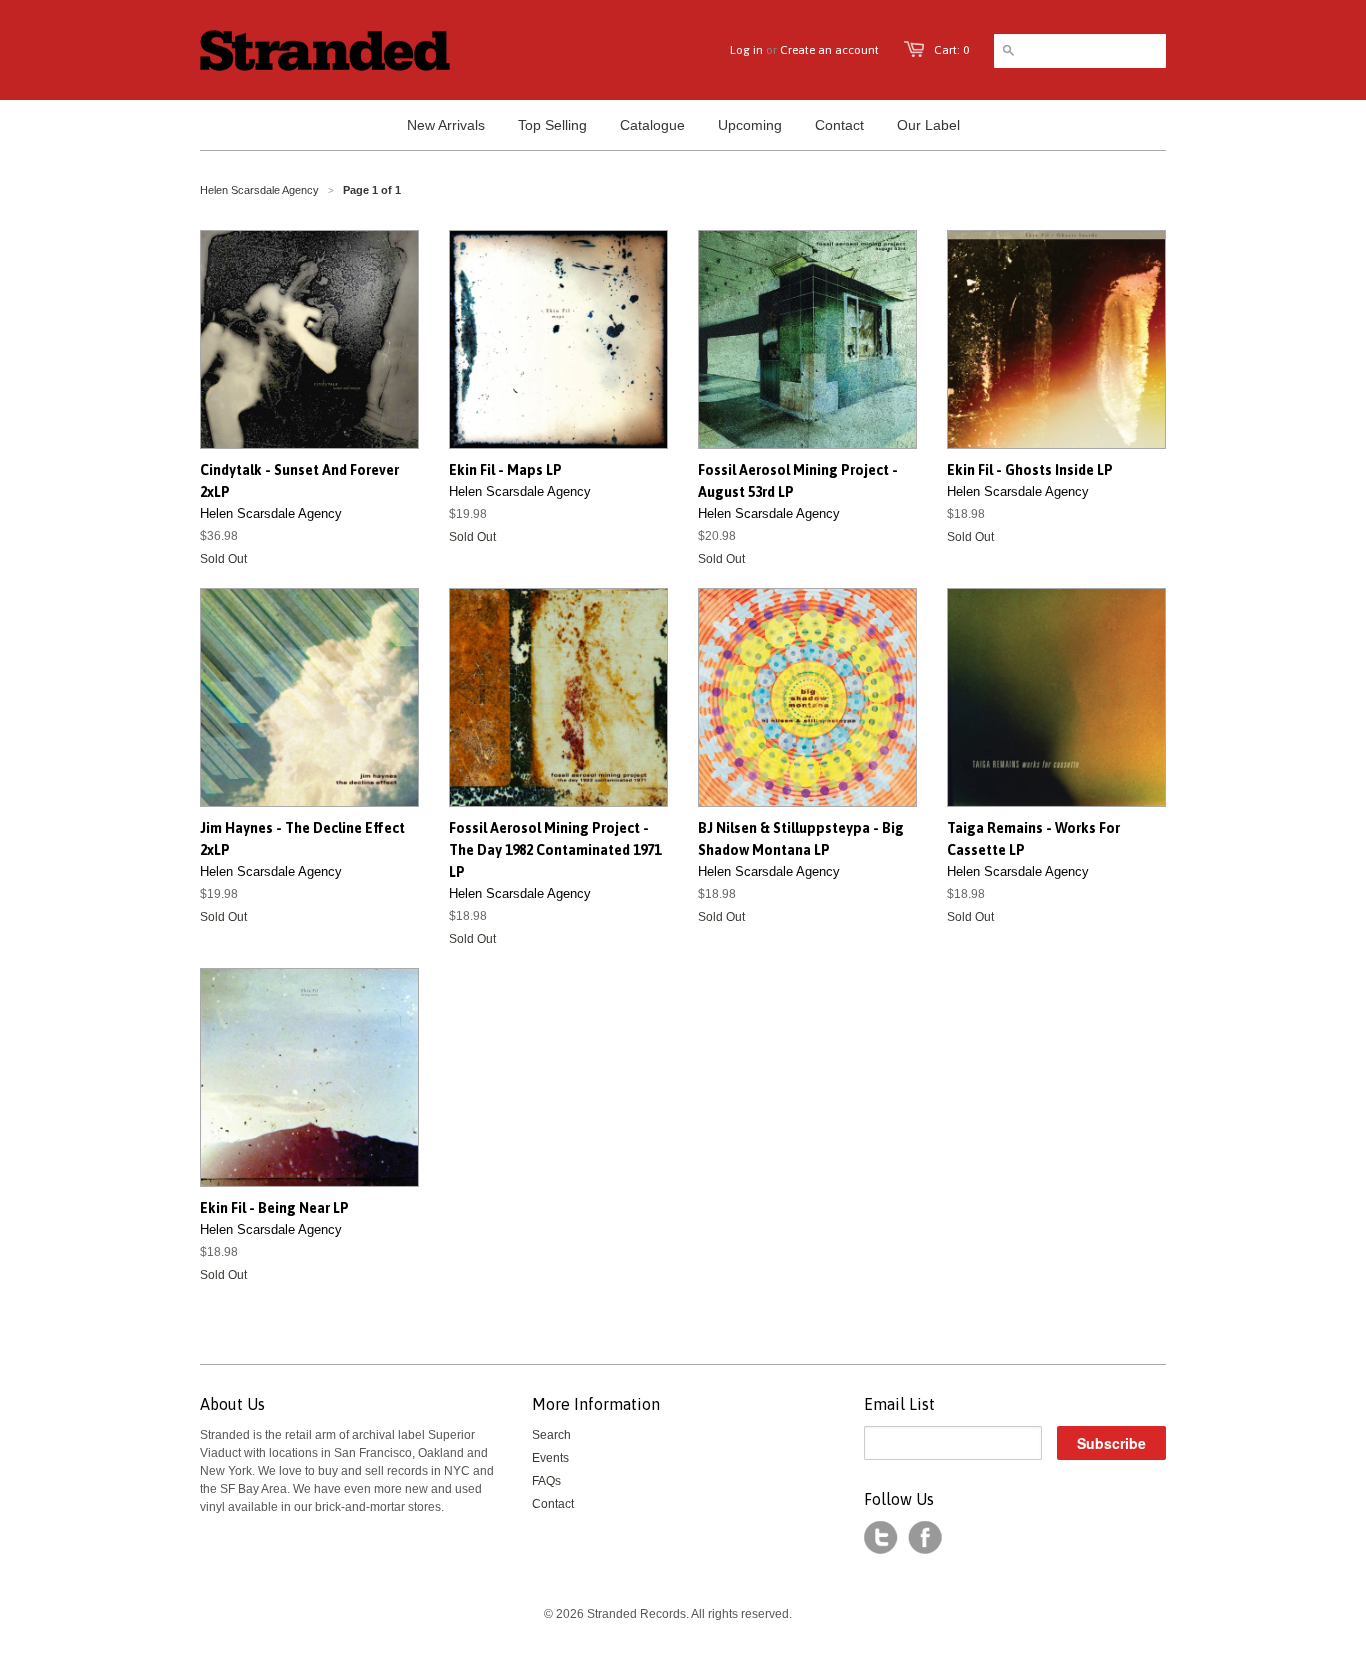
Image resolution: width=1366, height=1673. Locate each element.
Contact (553, 1504)
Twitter (881, 1538)
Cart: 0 (951, 50)
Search (551, 1435)
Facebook (925, 1538)
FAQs (546, 1481)
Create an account (829, 50)
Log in (746, 50)
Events (550, 1458)
